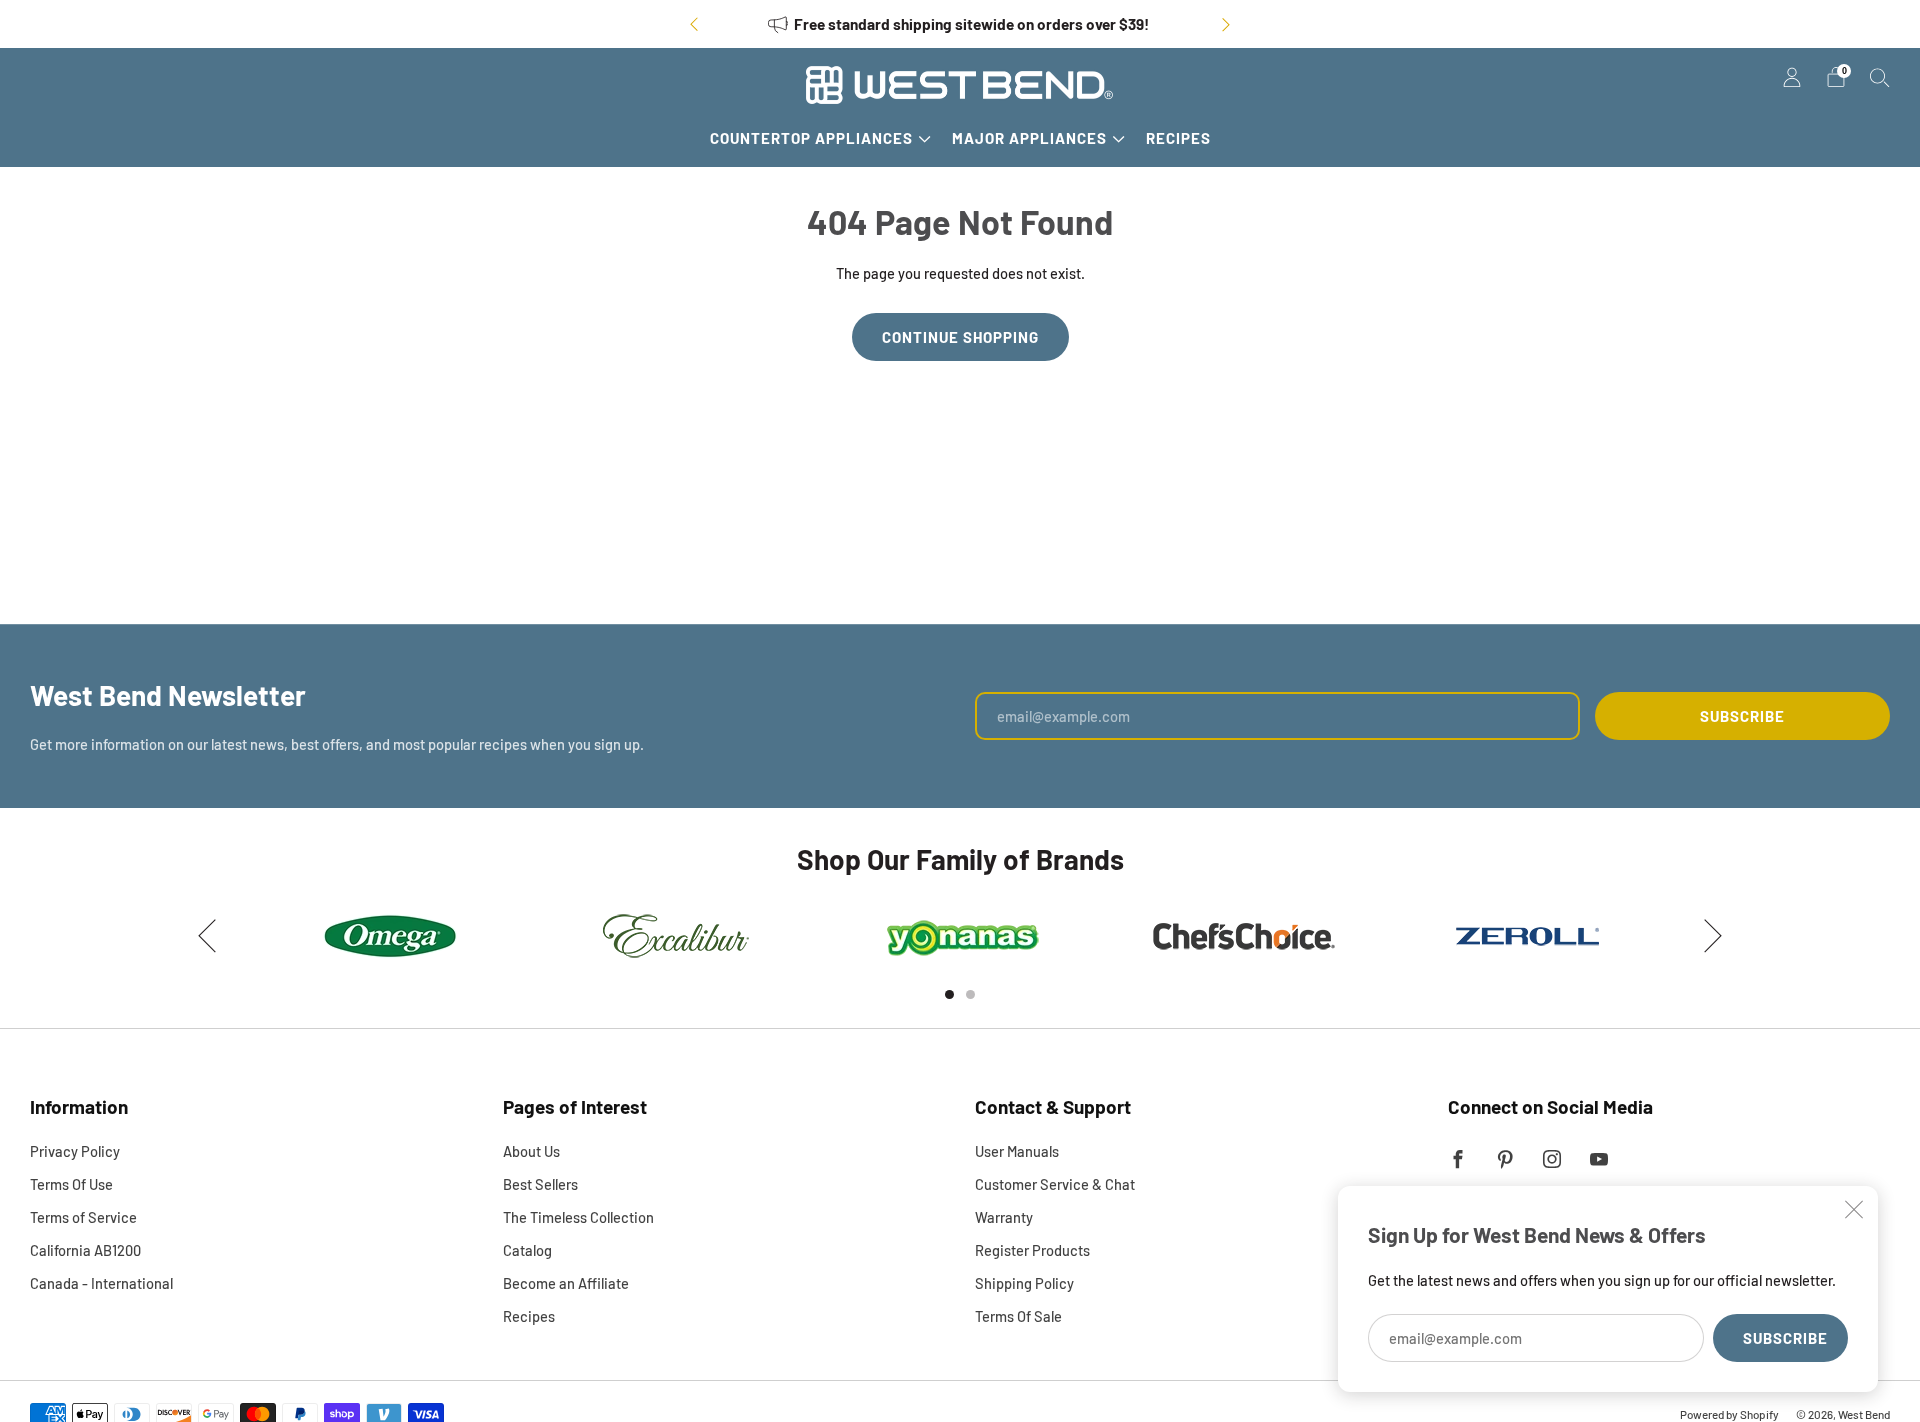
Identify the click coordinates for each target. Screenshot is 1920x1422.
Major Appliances (1029, 138)
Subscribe (1785, 1338)
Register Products (1032, 1250)
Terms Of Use (71, 1184)
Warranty (1004, 1217)
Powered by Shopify (1729, 1414)
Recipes (1178, 138)
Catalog (527, 1250)
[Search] (1880, 77)
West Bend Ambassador (1011, 24)
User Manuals (1017, 1151)
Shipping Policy (1024, 1283)
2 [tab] (970, 994)
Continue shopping (960, 337)
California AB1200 (85, 1250)
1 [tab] (949, 994)
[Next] (1226, 24)
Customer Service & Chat (1055, 1184)
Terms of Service (83, 1217)
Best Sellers (540, 1184)
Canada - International (101, 1283)
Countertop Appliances (811, 138)
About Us (531, 1151)
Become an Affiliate (566, 1283)
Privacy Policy (75, 1151)
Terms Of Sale (1018, 1316)
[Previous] (694, 24)
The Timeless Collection (578, 1217)
